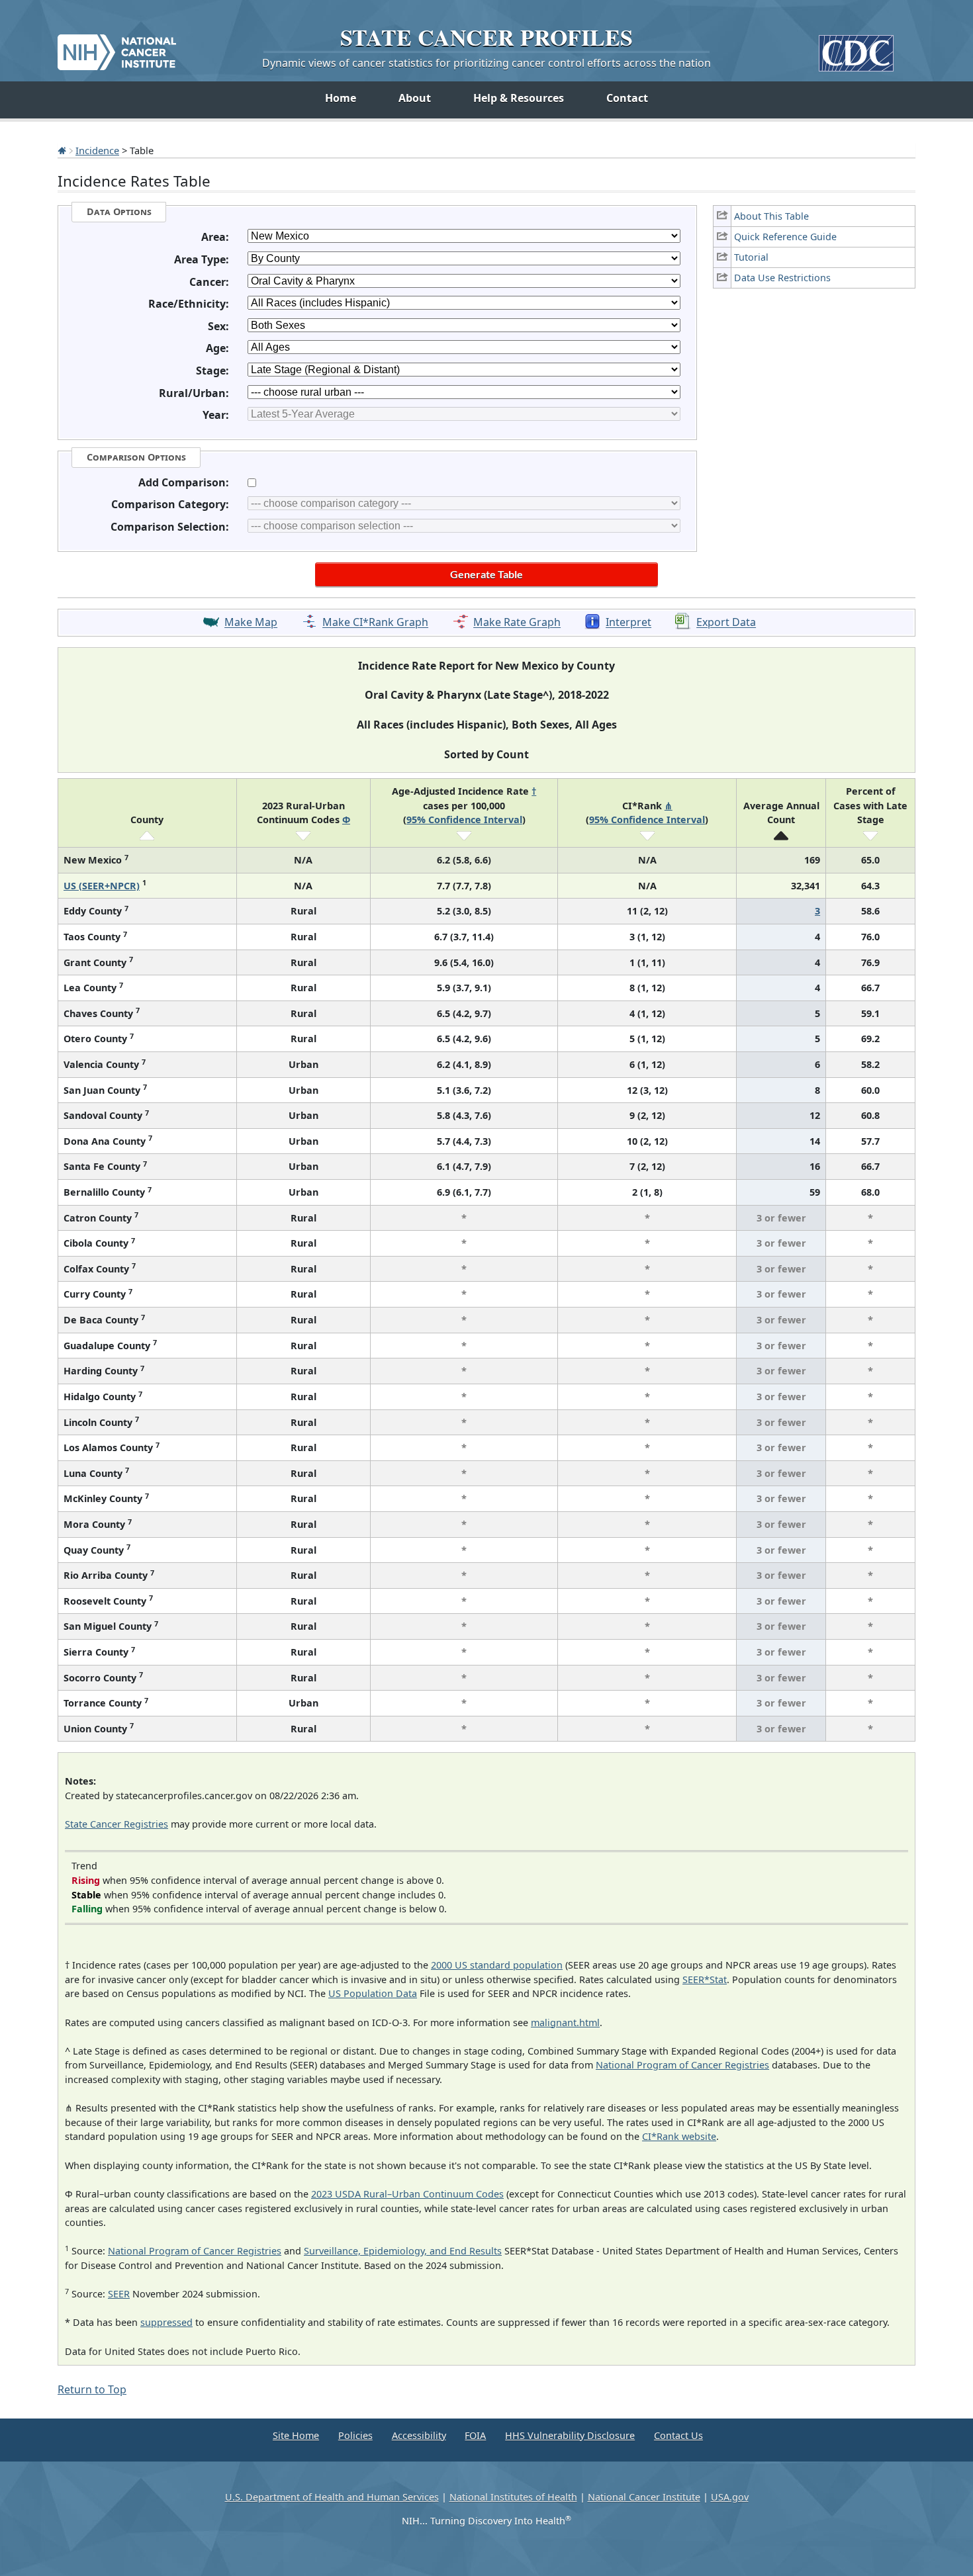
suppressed (166, 2322)
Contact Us (678, 2435)
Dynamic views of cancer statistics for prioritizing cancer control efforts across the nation (486, 63)
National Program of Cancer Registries (682, 2065)
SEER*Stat (705, 1979)
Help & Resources (519, 98)
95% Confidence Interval (464, 820)
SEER (119, 2294)
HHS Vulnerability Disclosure (570, 2435)
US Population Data (373, 1993)
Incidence (97, 150)
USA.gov (730, 2497)
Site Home (296, 2435)
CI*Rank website (679, 2136)
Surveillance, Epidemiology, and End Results (403, 2251)
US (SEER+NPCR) (102, 886)
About (415, 98)
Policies (355, 2435)
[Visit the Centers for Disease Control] (856, 48)
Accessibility (419, 2435)
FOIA (475, 2435)
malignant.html (565, 2022)
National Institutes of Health (513, 2497)
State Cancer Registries (116, 1824)
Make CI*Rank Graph (375, 623)
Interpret (628, 623)
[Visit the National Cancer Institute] (117, 47)
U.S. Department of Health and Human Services (332, 2497)
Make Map (251, 623)
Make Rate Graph (517, 623)
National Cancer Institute (644, 2497)
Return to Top (92, 2389)
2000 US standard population (497, 1965)
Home (341, 98)
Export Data (726, 623)
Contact (627, 98)
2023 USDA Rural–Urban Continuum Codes (407, 2194)
